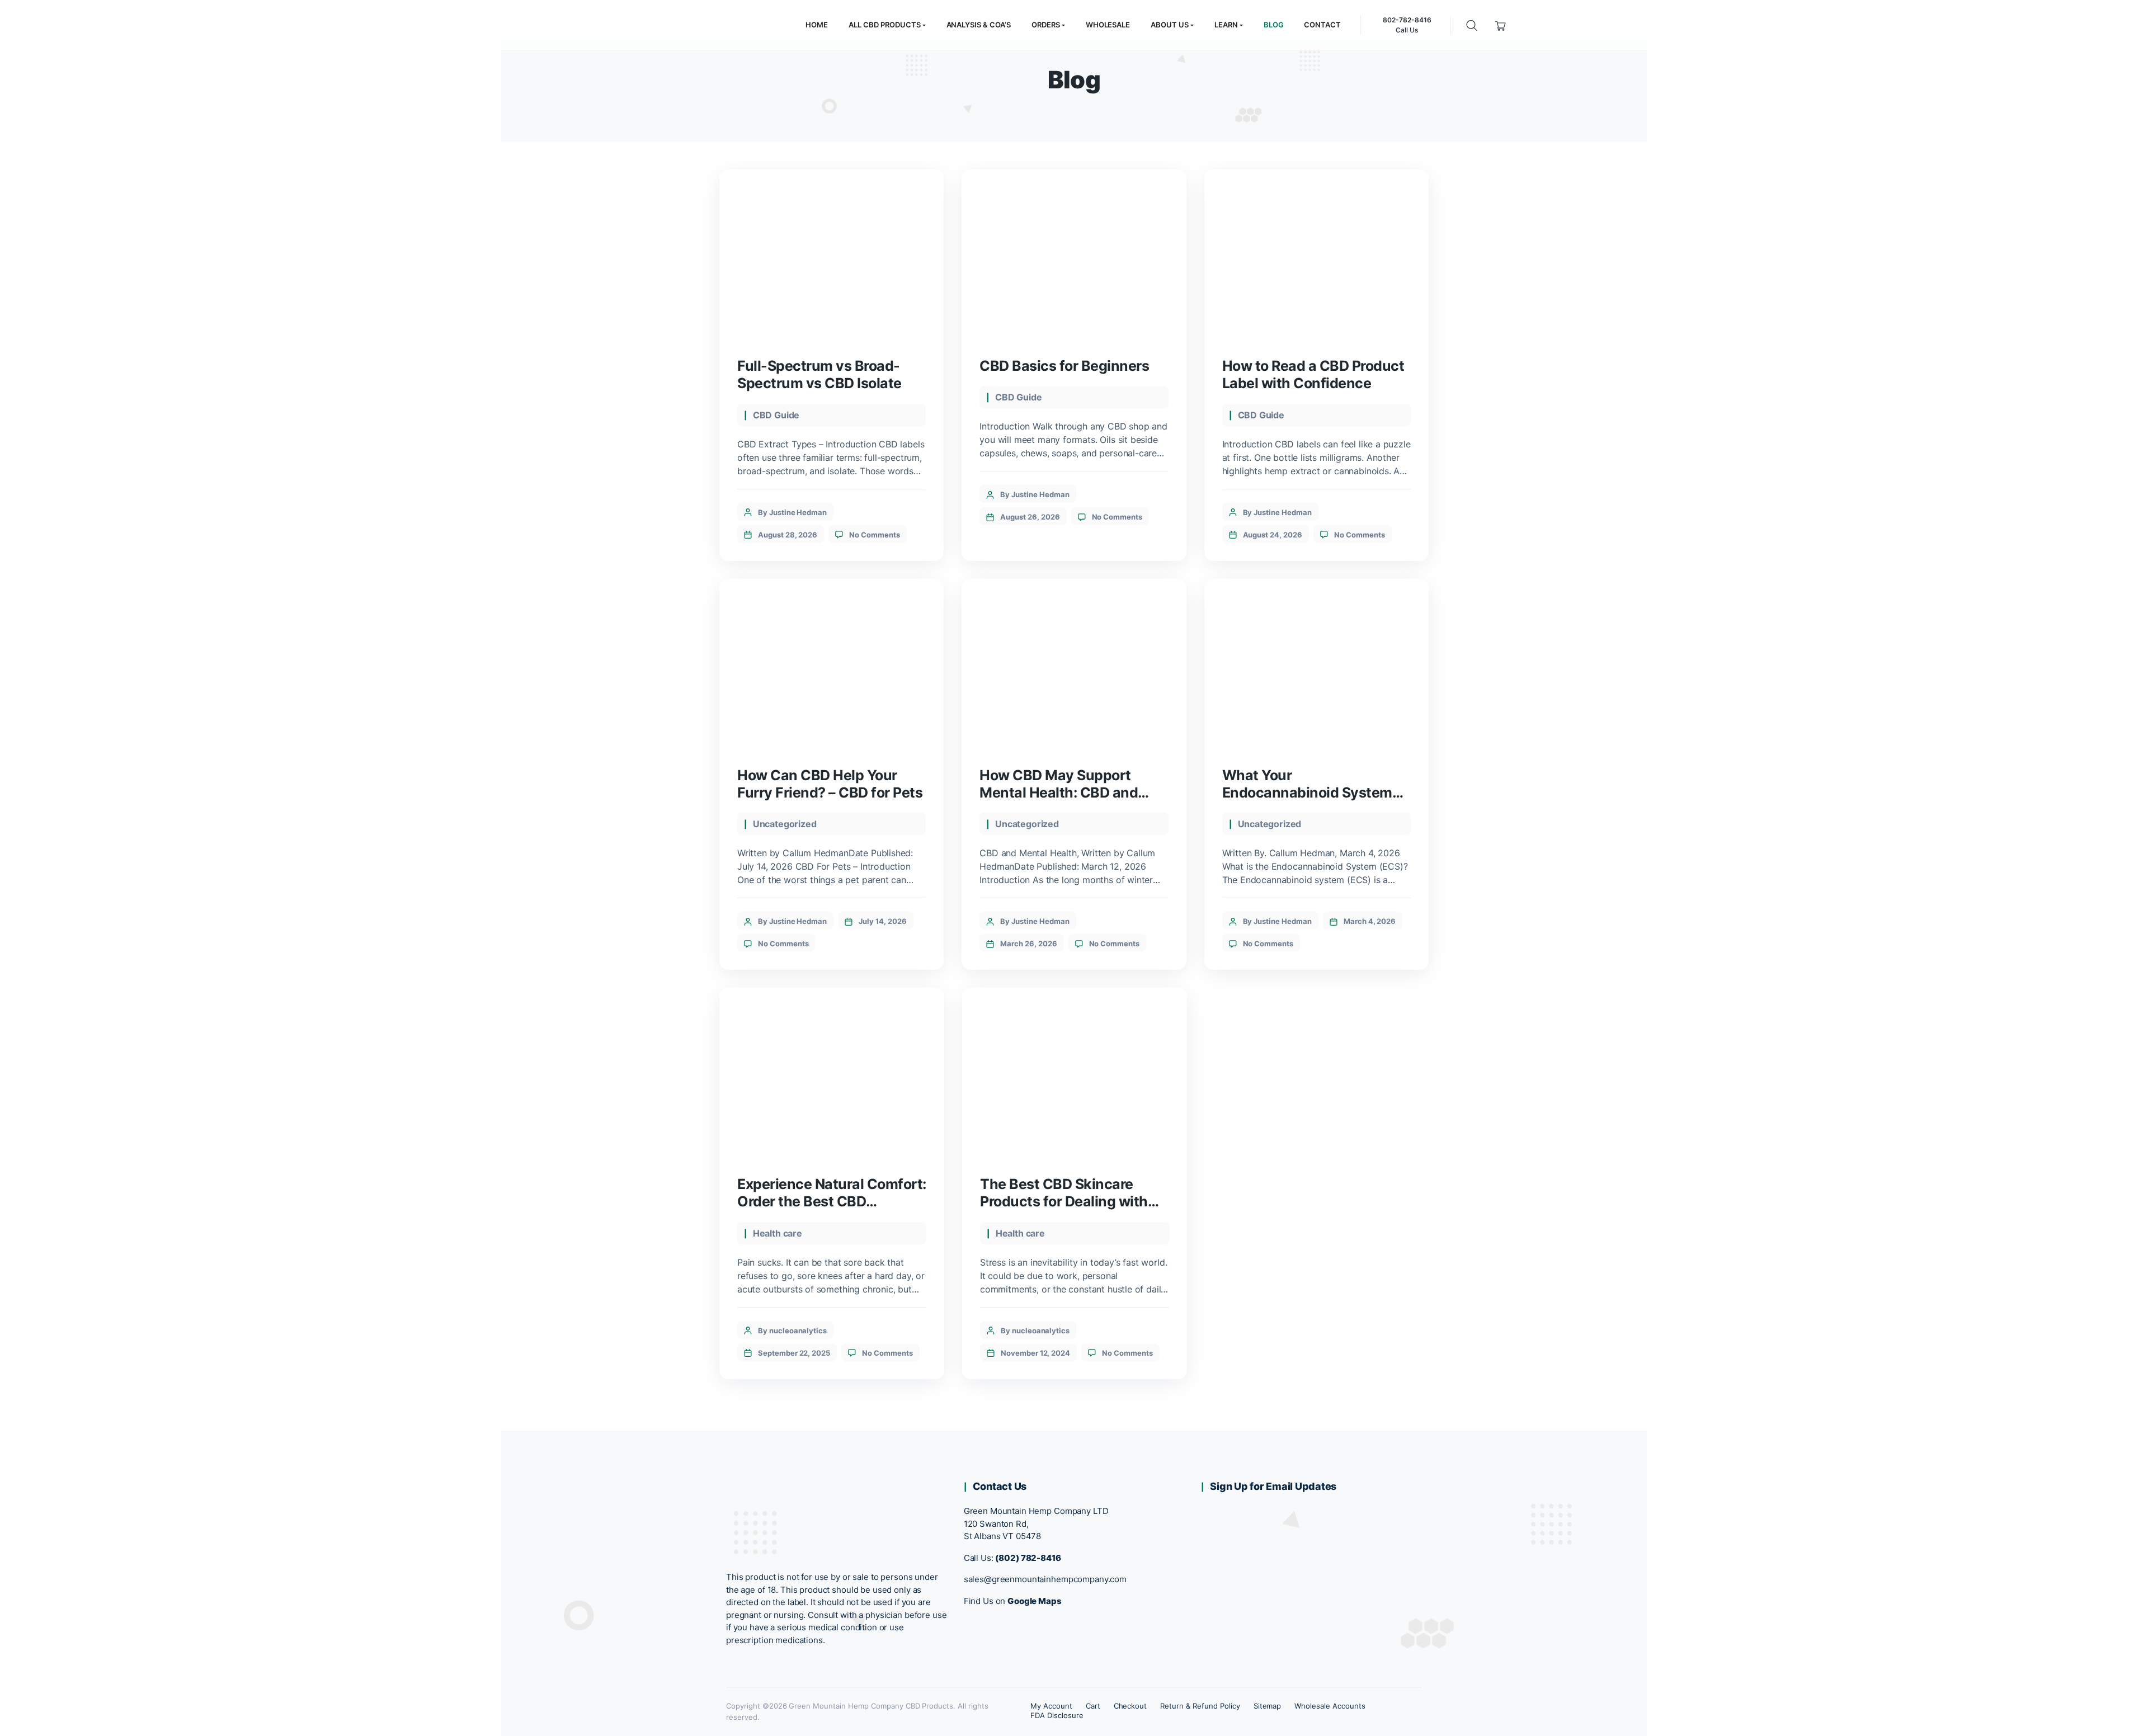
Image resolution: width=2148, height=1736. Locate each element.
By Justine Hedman (792, 512)
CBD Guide (776, 415)
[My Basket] (1501, 25)
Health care (778, 1233)
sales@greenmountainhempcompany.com (1045, 1579)
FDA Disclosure (1057, 1715)
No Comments (875, 535)
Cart (1093, 1706)
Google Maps (1035, 1601)
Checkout (1130, 1706)
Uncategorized (785, 824)
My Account (1051, 1706)
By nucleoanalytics (792, 1331)
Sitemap (1268, 1706)
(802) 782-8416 (1028, 1558)
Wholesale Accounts (1330, 1706)
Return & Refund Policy (1200, 1706)
